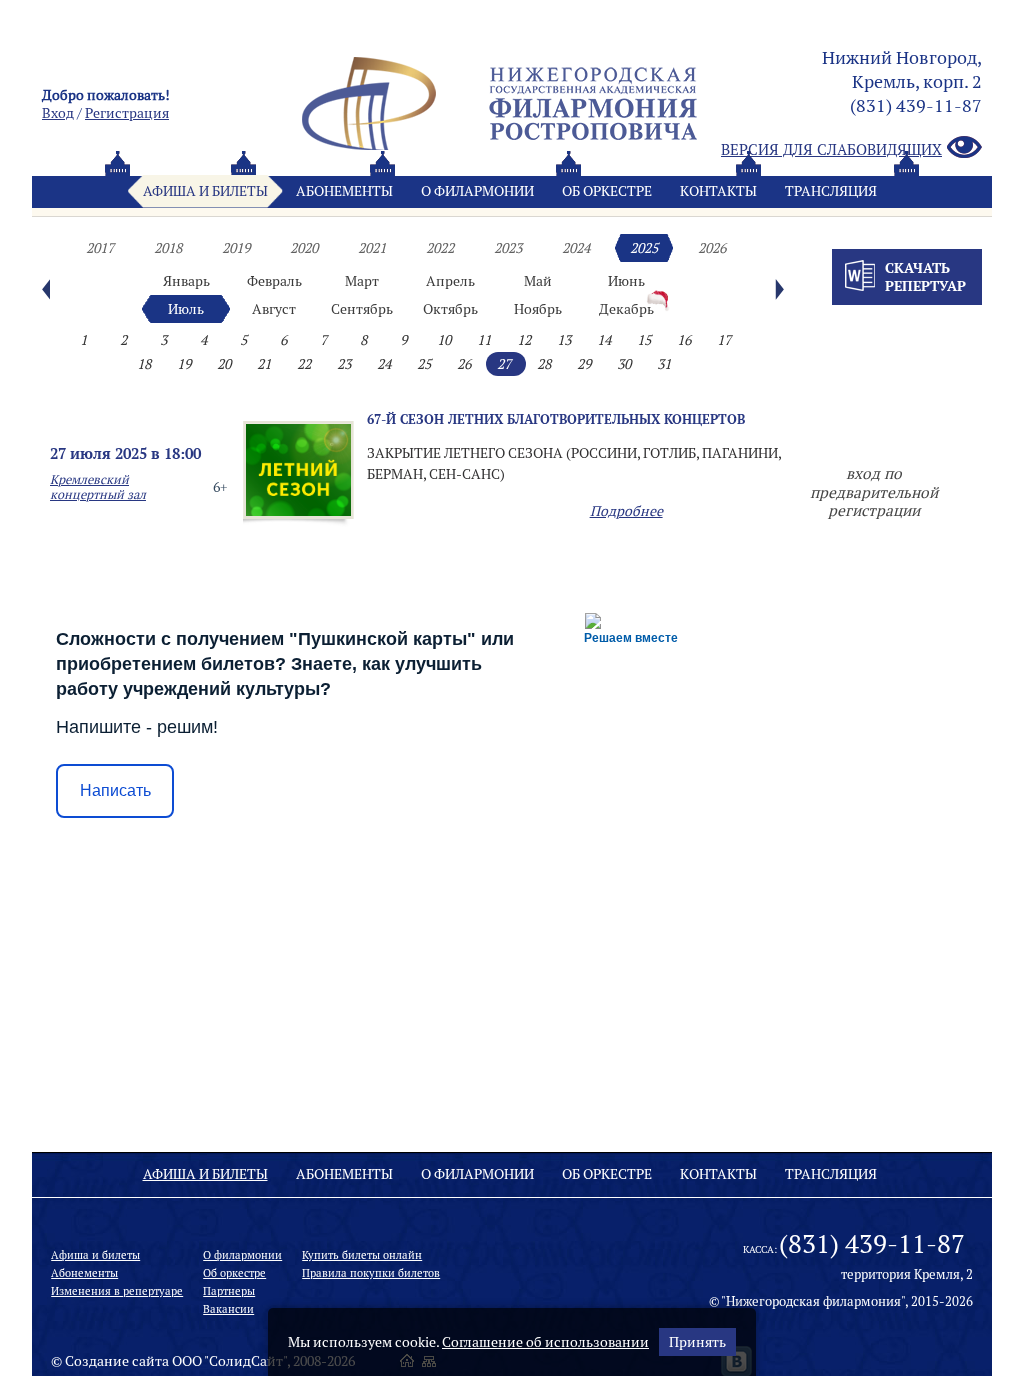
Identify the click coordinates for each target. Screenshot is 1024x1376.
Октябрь (450, 309)
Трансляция (831, 191)
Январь (186, 281)
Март (362, 281)
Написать (115, 790)
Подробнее (626, 511)
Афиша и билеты (205, 191)
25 (424, 364)
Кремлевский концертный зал (98, 487)
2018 (168, 248)
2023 (508, 248)
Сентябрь (362, 309)
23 (344, 364)
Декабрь (626, 309)
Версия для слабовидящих (831, 149)
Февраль (274, 281)
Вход (58, 113)
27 (504, 364)
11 (484, 340)
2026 (712, 248)
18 (144, 364)
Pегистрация (127, 113)
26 (464, 364)
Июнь (626, 281)
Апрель (450, 281)
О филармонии (477, 191)
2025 (644, 248)
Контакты (718, 191)
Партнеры (229, 1291)
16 (684, 340)
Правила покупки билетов (371, 1273)
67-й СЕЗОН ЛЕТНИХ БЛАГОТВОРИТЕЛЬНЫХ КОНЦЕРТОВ (556, 419)
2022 (440, 248)
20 (224, 364)
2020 (304, 248)
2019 (236, 248)
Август (274, 309)
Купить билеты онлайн (362, 1255)
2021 (372, 248)
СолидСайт (246, 1361)
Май (538, 281)
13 (564, 340)
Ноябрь (538, 309)
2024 (576, 248)
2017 (100, 248)
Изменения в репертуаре (117, 1291)
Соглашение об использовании (545, 1342)
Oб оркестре (607, 191)
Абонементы (344, 191)
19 (184, 364)
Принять (697, 1342)
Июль (186, 309)
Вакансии (228, 1309)
